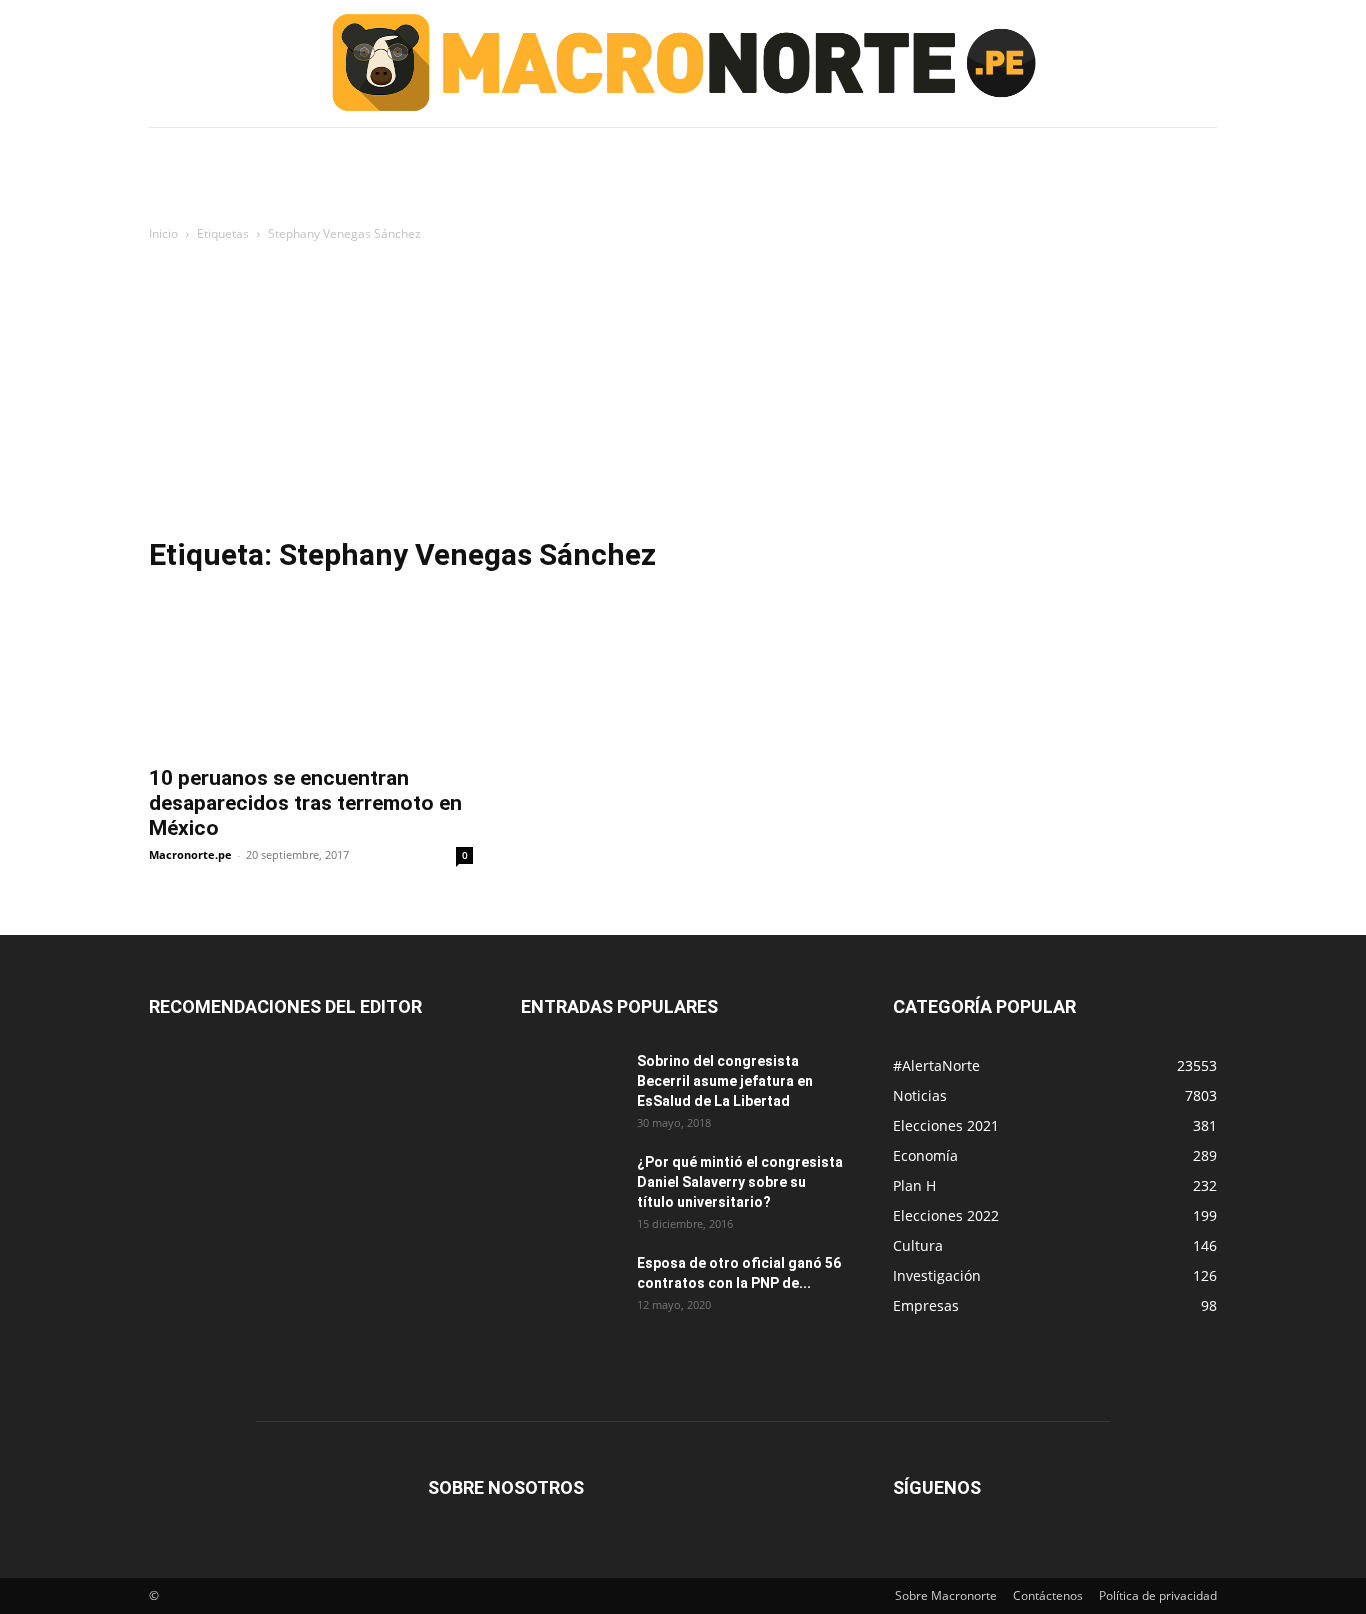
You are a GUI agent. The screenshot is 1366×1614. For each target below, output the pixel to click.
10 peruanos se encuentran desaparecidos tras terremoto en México (305, 803)
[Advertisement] (683, 395)
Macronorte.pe (190, 854)
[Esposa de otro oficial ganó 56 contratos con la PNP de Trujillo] (571, 1288)
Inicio (163, 233)
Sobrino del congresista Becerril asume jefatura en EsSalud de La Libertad (725, 1081)
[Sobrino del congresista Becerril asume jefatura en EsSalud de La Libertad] (571, 1086)
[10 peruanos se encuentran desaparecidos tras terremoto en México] (311, 673)
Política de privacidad (1158, 1595)
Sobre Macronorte (946, 1595)
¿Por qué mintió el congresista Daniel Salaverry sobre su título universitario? (740, 1182)
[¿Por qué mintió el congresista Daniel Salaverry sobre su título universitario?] (571, 1187)
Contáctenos (1048, 1595)
